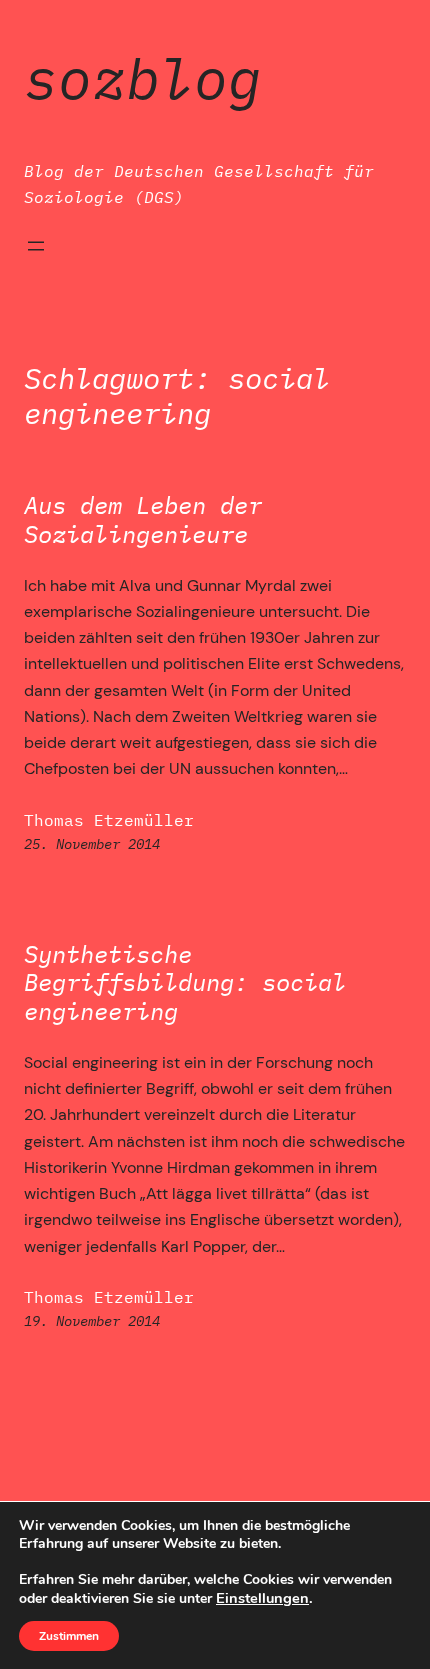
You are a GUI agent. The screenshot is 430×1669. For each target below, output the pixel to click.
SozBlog (143, 78)
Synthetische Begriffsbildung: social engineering (185, 983)
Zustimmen (69, 1636)
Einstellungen (262, 1598)
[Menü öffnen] (36, 246)
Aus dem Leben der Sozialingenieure (143, 520)
